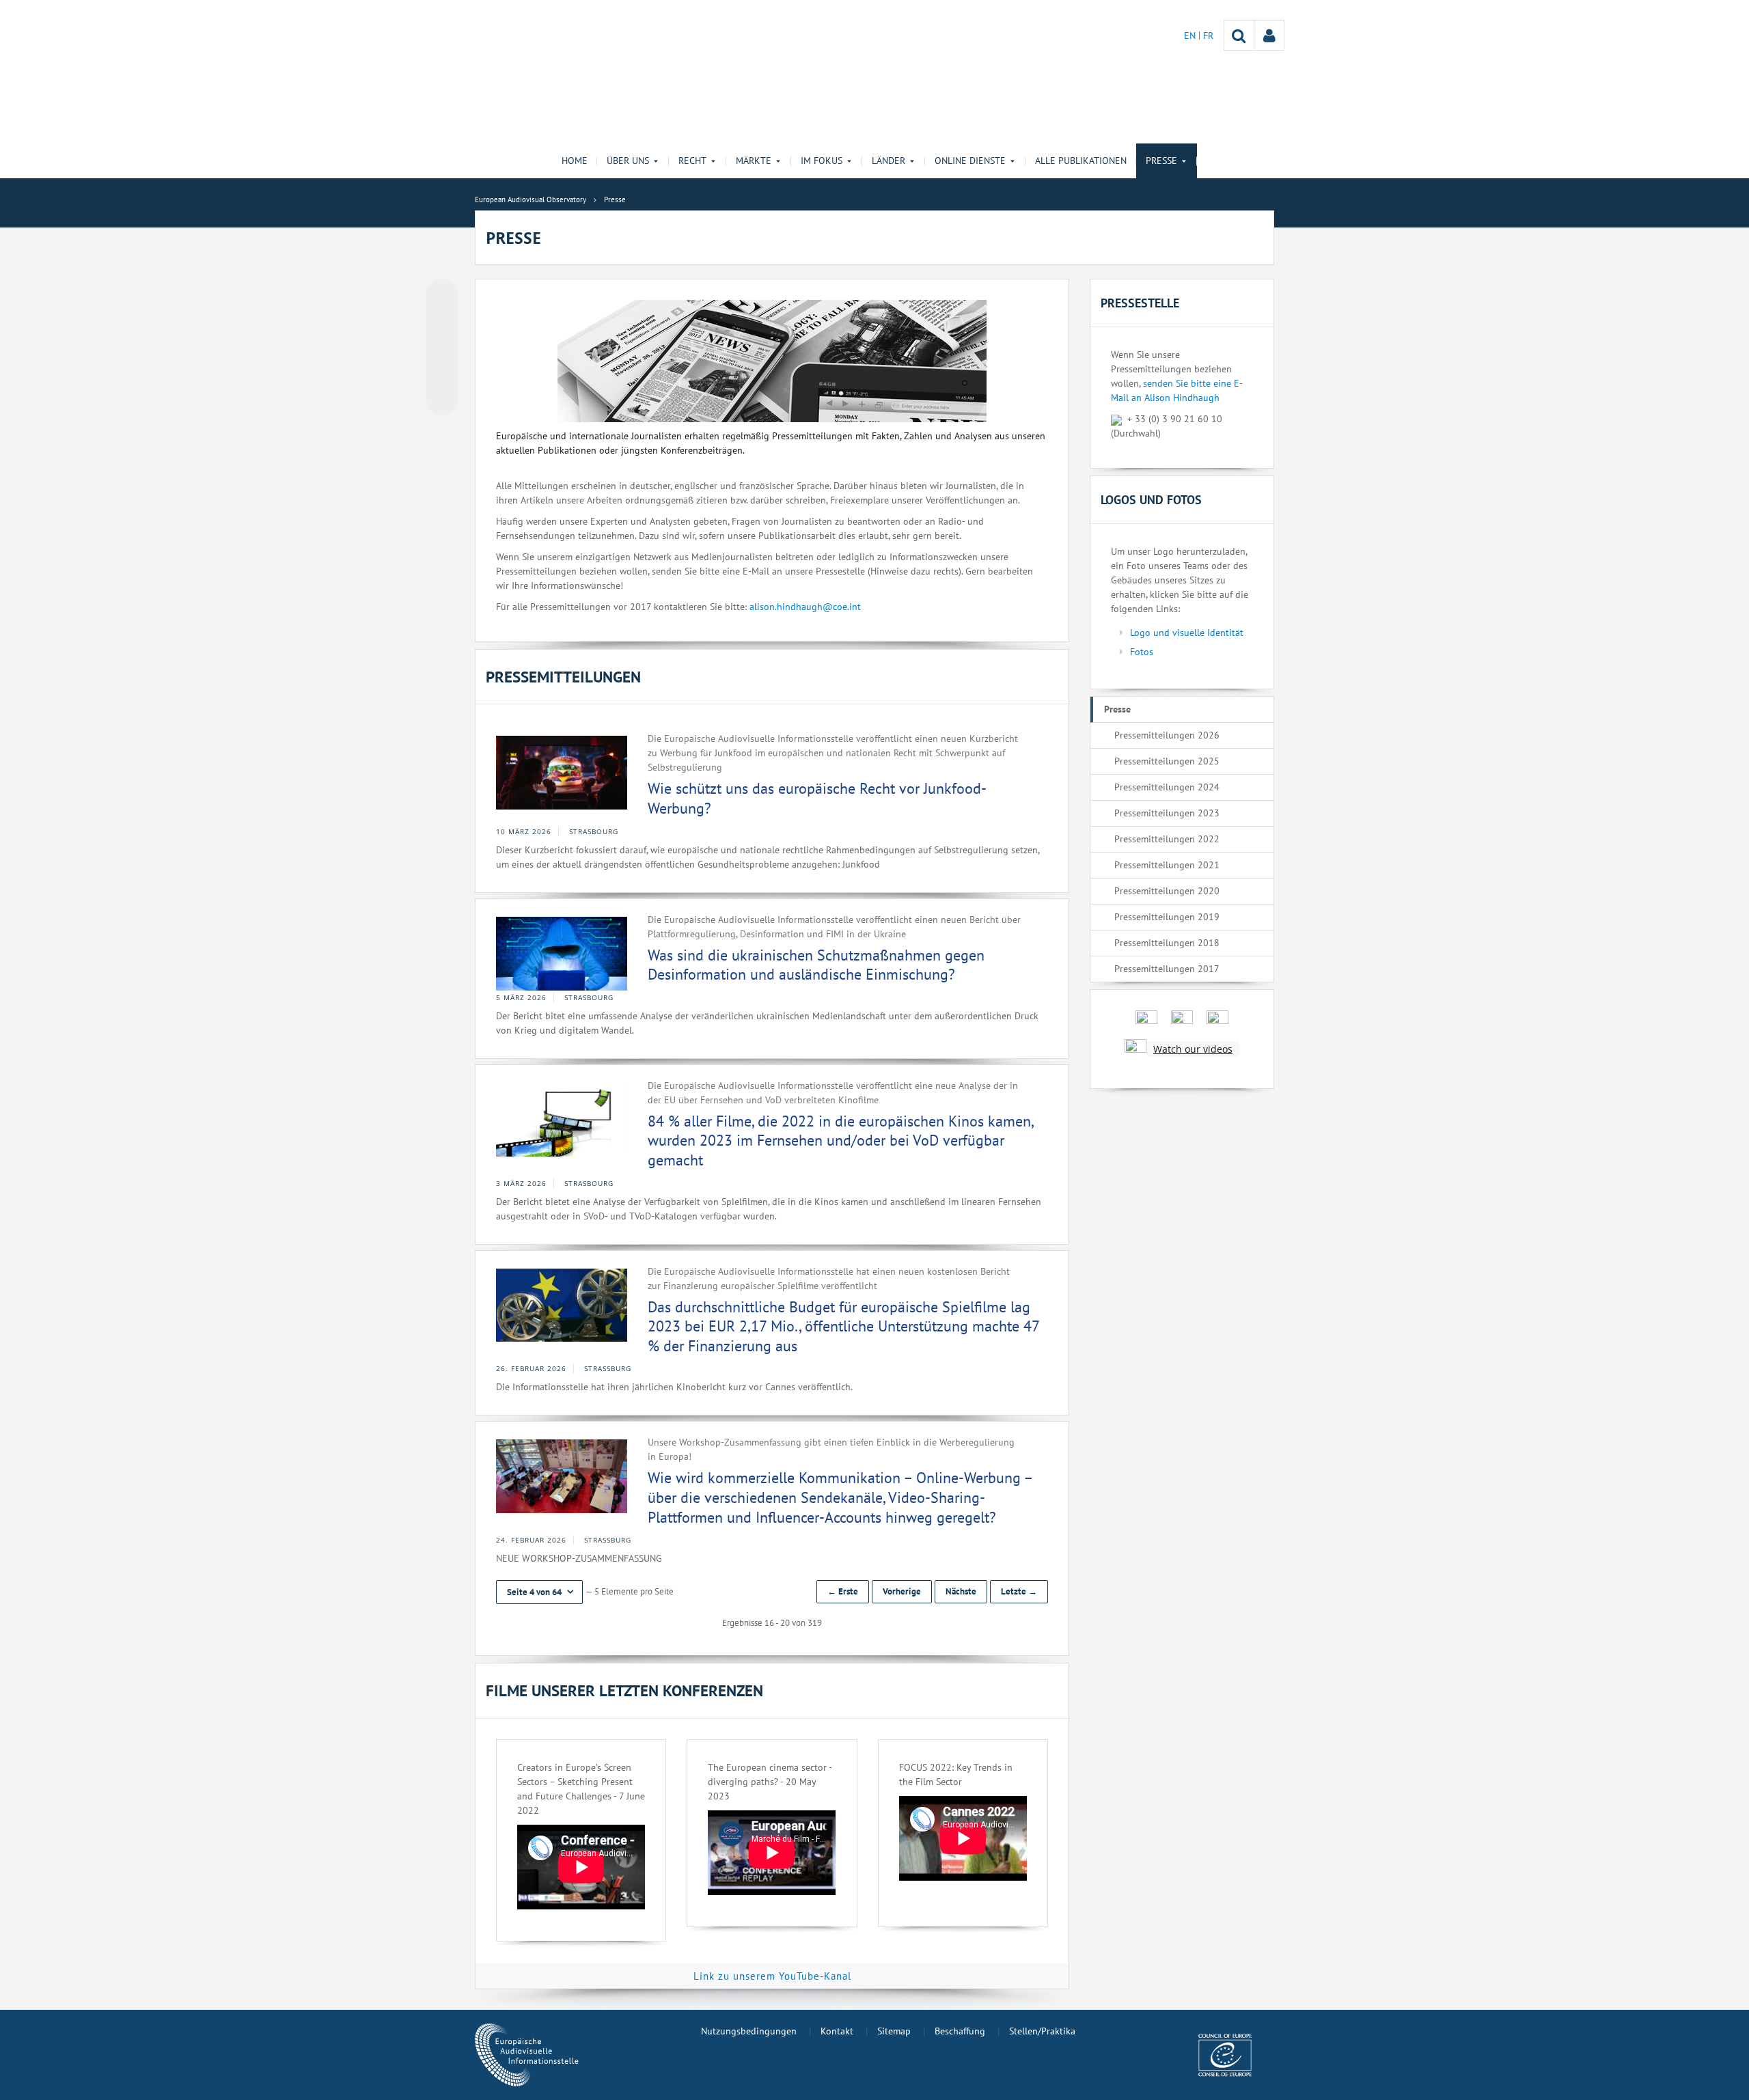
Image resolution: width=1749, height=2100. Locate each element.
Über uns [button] (628, 161)
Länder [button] (889, 161)
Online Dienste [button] (970, 161)
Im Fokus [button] (822, 161)
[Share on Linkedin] (442, 374)
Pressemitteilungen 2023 (1167, 813)
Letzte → (1019, 1591)
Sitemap (894, 2031)
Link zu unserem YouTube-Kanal (772, 1976)
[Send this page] (442, 400)
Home (575, 161)
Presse (1117, 709)
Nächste (961, 1591)
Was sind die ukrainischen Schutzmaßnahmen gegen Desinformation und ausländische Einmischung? (816, 965)
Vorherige (902, 1591)
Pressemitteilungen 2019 (1167, 917)
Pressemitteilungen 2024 (1167, 787)
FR (1208, 36)
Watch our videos (1193, 1049)
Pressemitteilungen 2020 (1167, 891)
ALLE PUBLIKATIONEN (1081, 161)
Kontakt (837, 2031)
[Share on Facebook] (442, 348)
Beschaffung (960, 2031)
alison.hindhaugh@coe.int (805, 607)
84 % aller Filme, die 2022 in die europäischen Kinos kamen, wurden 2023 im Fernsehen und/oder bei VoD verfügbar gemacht (840, 1141)
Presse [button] (1161, 161)
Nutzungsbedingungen (749, 2031)
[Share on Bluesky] (442, 296)
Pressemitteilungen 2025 (1167, 761)
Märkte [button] (754, 161)
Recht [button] (692, 161)
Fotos (1142, 652)
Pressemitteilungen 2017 (1167, 969)
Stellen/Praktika (1042, 2031)
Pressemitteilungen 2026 (1167, 735)
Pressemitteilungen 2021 (1167, 865)
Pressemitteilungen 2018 (1167, 943)
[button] (539, 1592)
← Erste (843, 1591)
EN (1191, 36)
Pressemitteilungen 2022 (1167, 839)
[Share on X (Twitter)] (442, 322)
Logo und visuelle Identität (1187, 633)
